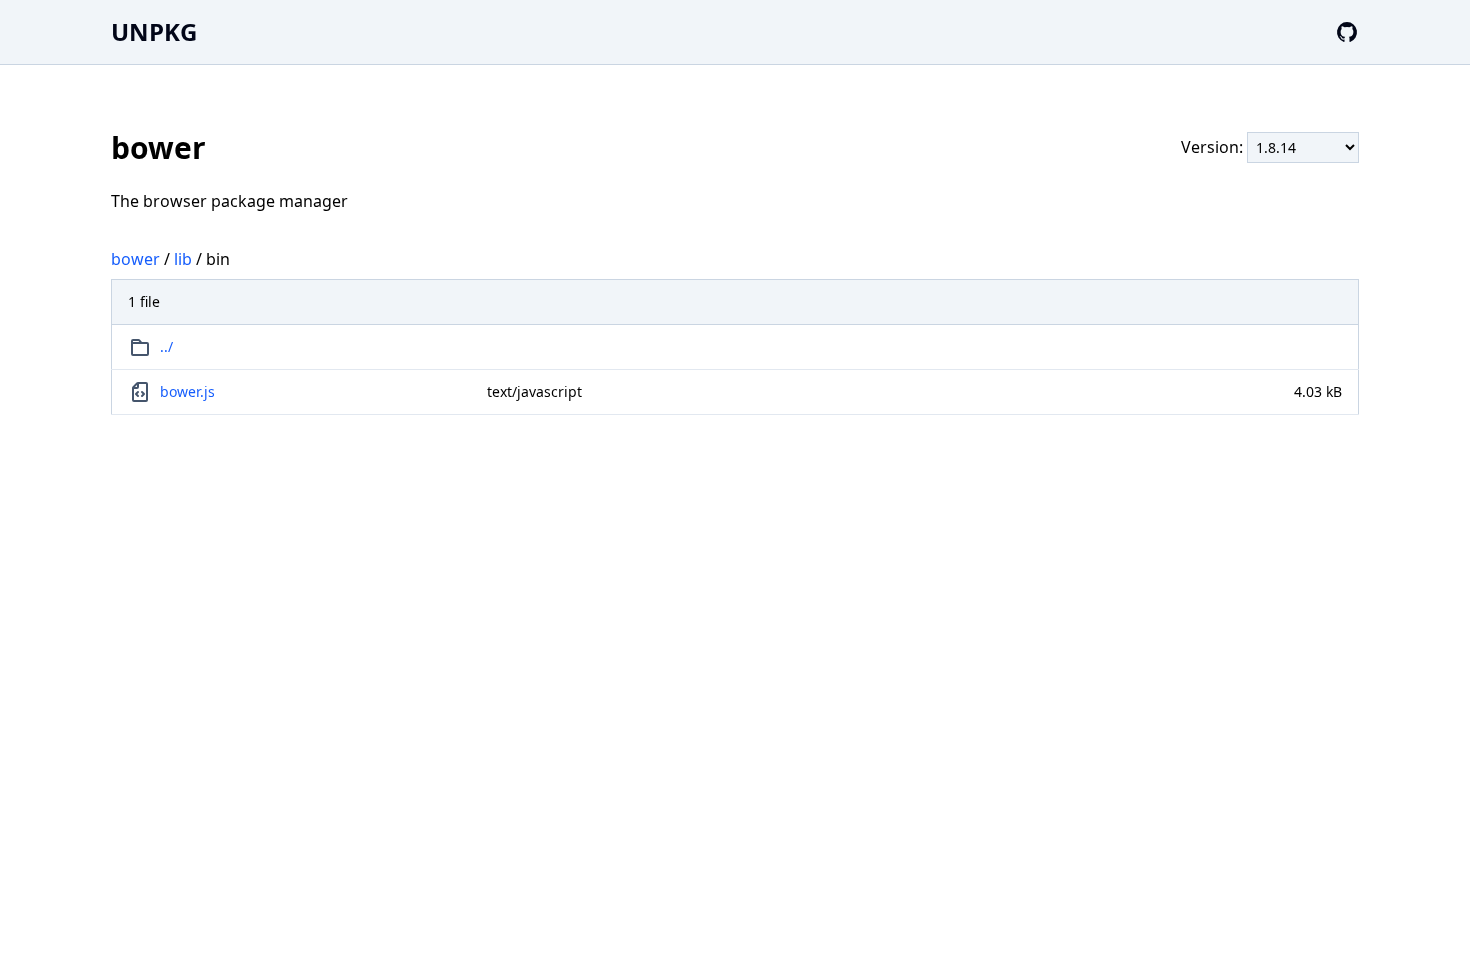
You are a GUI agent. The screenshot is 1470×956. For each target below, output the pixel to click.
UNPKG (154, 31)
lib (183, 259)
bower (135, 259)
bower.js (187, 391)
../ (166, 346)
